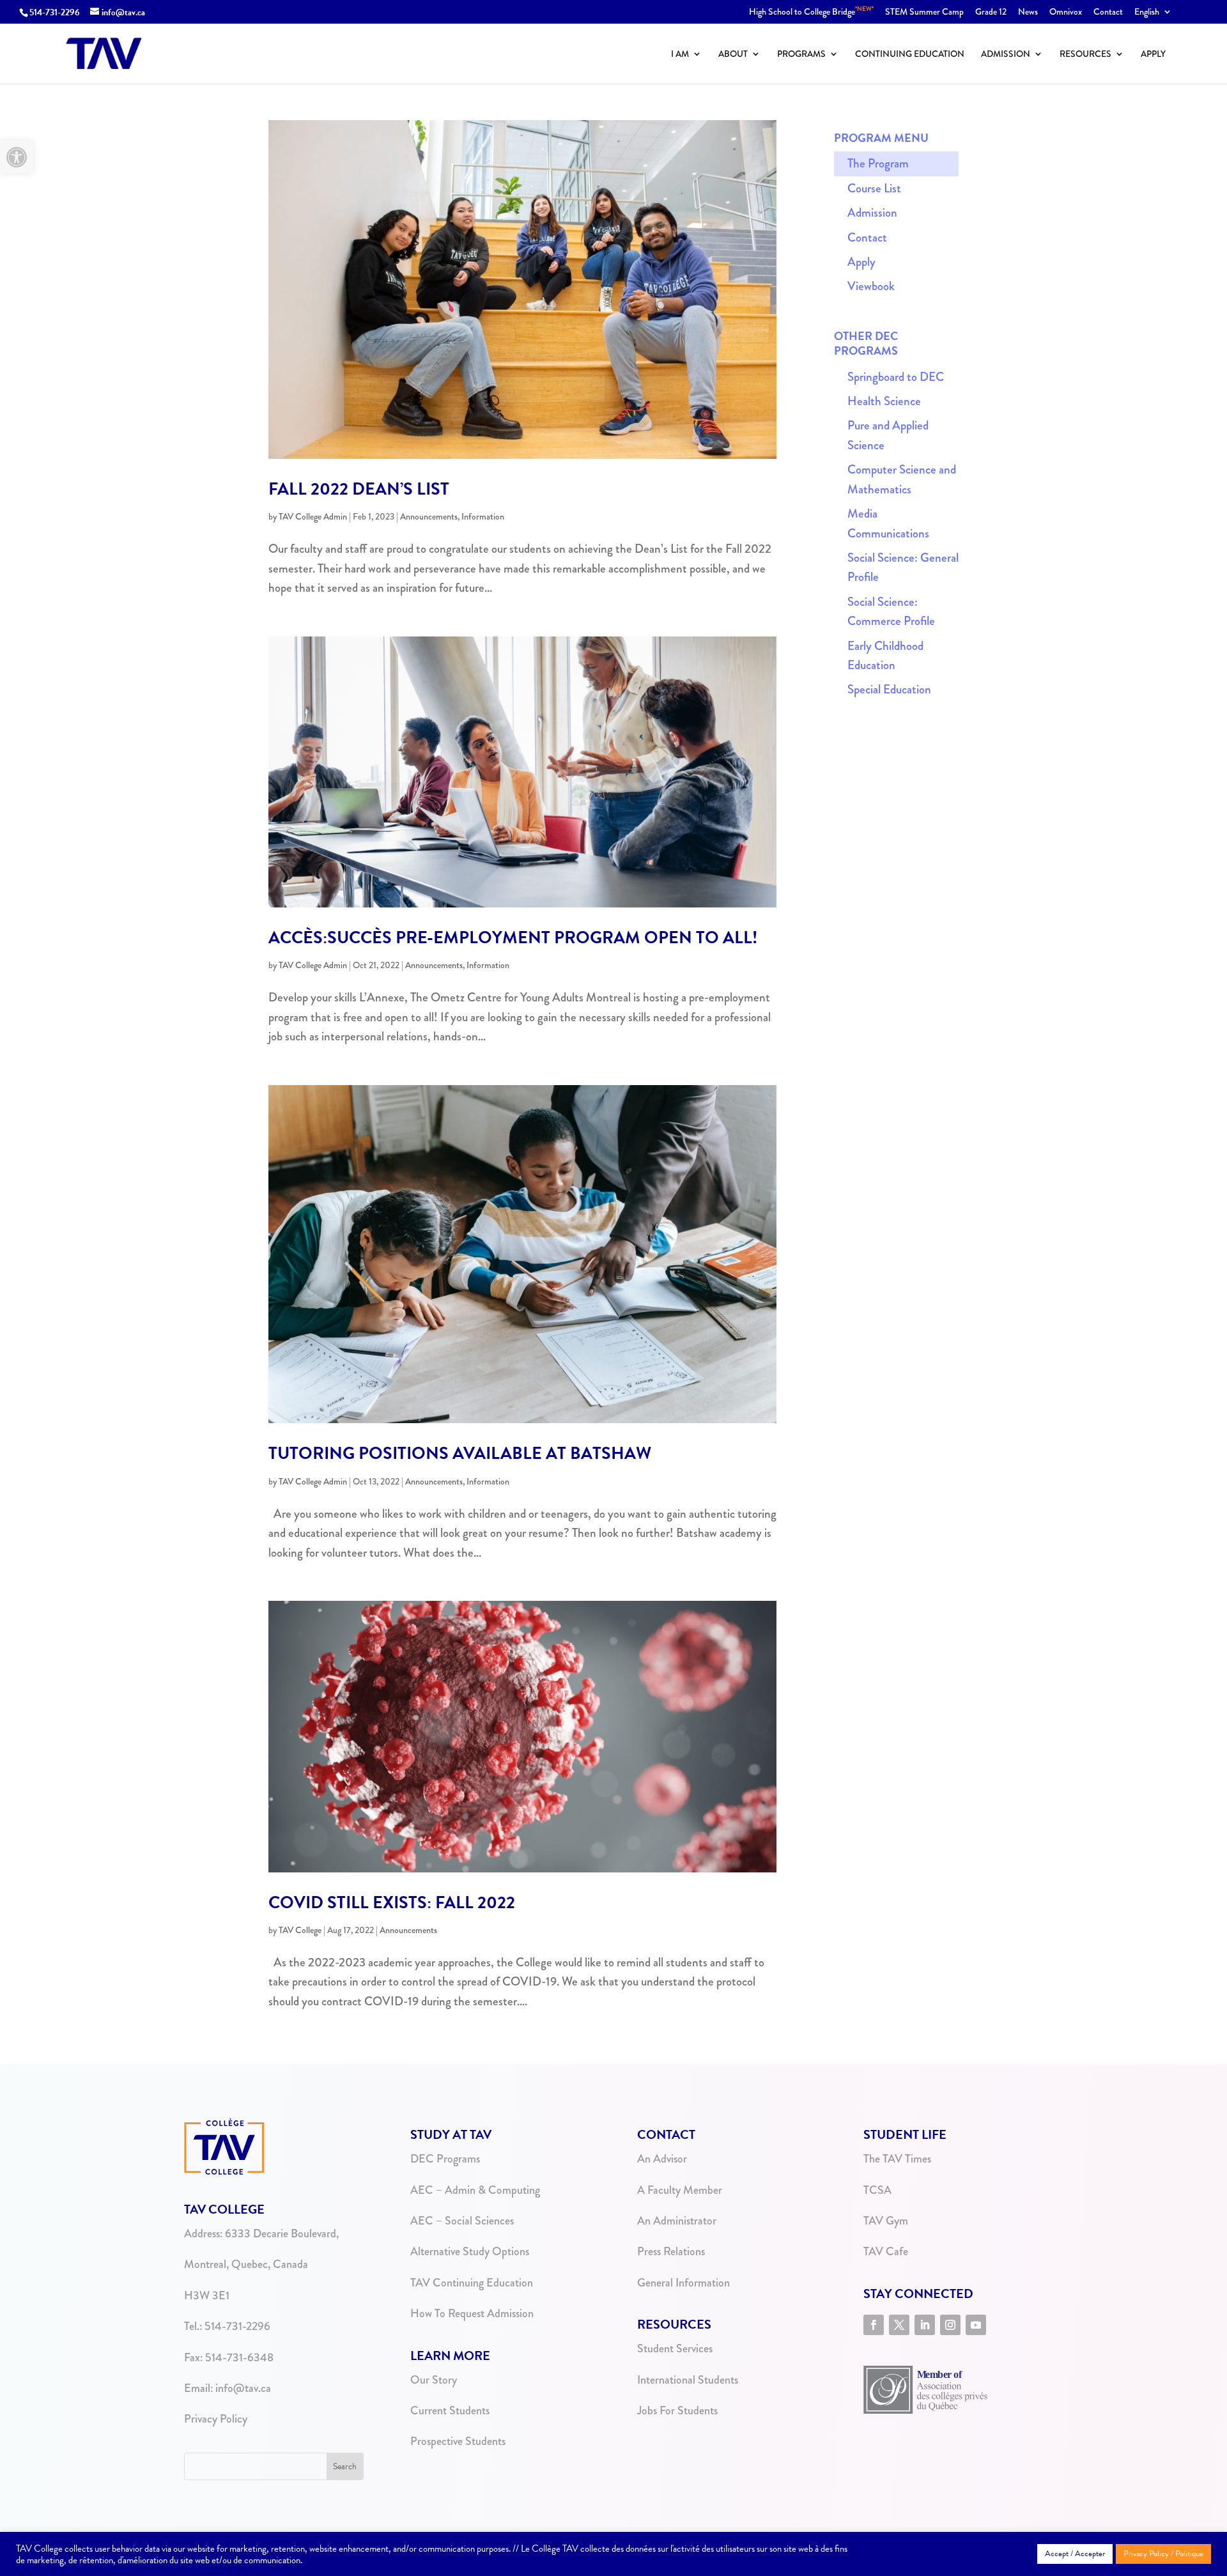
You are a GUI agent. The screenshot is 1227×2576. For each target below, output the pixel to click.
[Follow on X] (899, 2325)
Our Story (434, 2380)
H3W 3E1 (207, 2295)
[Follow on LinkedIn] (925, 2325)
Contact (1108, 12)
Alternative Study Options (470, 2251)
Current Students (450, 2410)
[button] (17, 157)
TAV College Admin (313, 516)
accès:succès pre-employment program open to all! (513, 937)
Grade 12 (991, 12)
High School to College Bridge (811, 12)
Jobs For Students (677, 2410)
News (1028, 12)
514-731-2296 (55, 12)
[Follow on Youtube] (976, 2325)
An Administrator (677, 2221)
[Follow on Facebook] (874, 2325)
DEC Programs (445, 2159)
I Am (680, 55)
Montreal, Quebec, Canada (246, 2264)
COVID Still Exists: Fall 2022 (392, 1902)
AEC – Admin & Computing (475, 2190)
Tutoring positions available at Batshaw (460, 1453)
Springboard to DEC (896, 377)
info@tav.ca (243, 2388)
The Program (878, 163)
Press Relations (671, 2251)
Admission (1006, 55)
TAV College (300, 1930)
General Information (683, 2283)
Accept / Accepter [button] (1075, 2554)
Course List (874, 188)
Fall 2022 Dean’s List (359, 489)
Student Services (675, 2348)
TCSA (877, 2190)
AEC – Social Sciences (462, 2221)
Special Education (889, 689)
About (733, 55)
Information (483, 516)
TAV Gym (886, 2221)
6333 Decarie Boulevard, (282, 2233)
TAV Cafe (886, 2251)
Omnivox (1066, 12)
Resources (1085, 55)
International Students (688, 2380)
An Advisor (662, 2159)
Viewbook (871, 286)
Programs (801, 55)
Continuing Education (910, 55)
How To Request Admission (472, 2313)
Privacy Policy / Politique (1163, 2554)
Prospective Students (458, 2441)
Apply (1153, 55)
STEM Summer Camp (924, 12)
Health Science (884, 401)
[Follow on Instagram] (950, 2325)
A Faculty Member (680, 2190)
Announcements (429, 516)
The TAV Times (897, 2159)
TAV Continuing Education (472, 2283)
